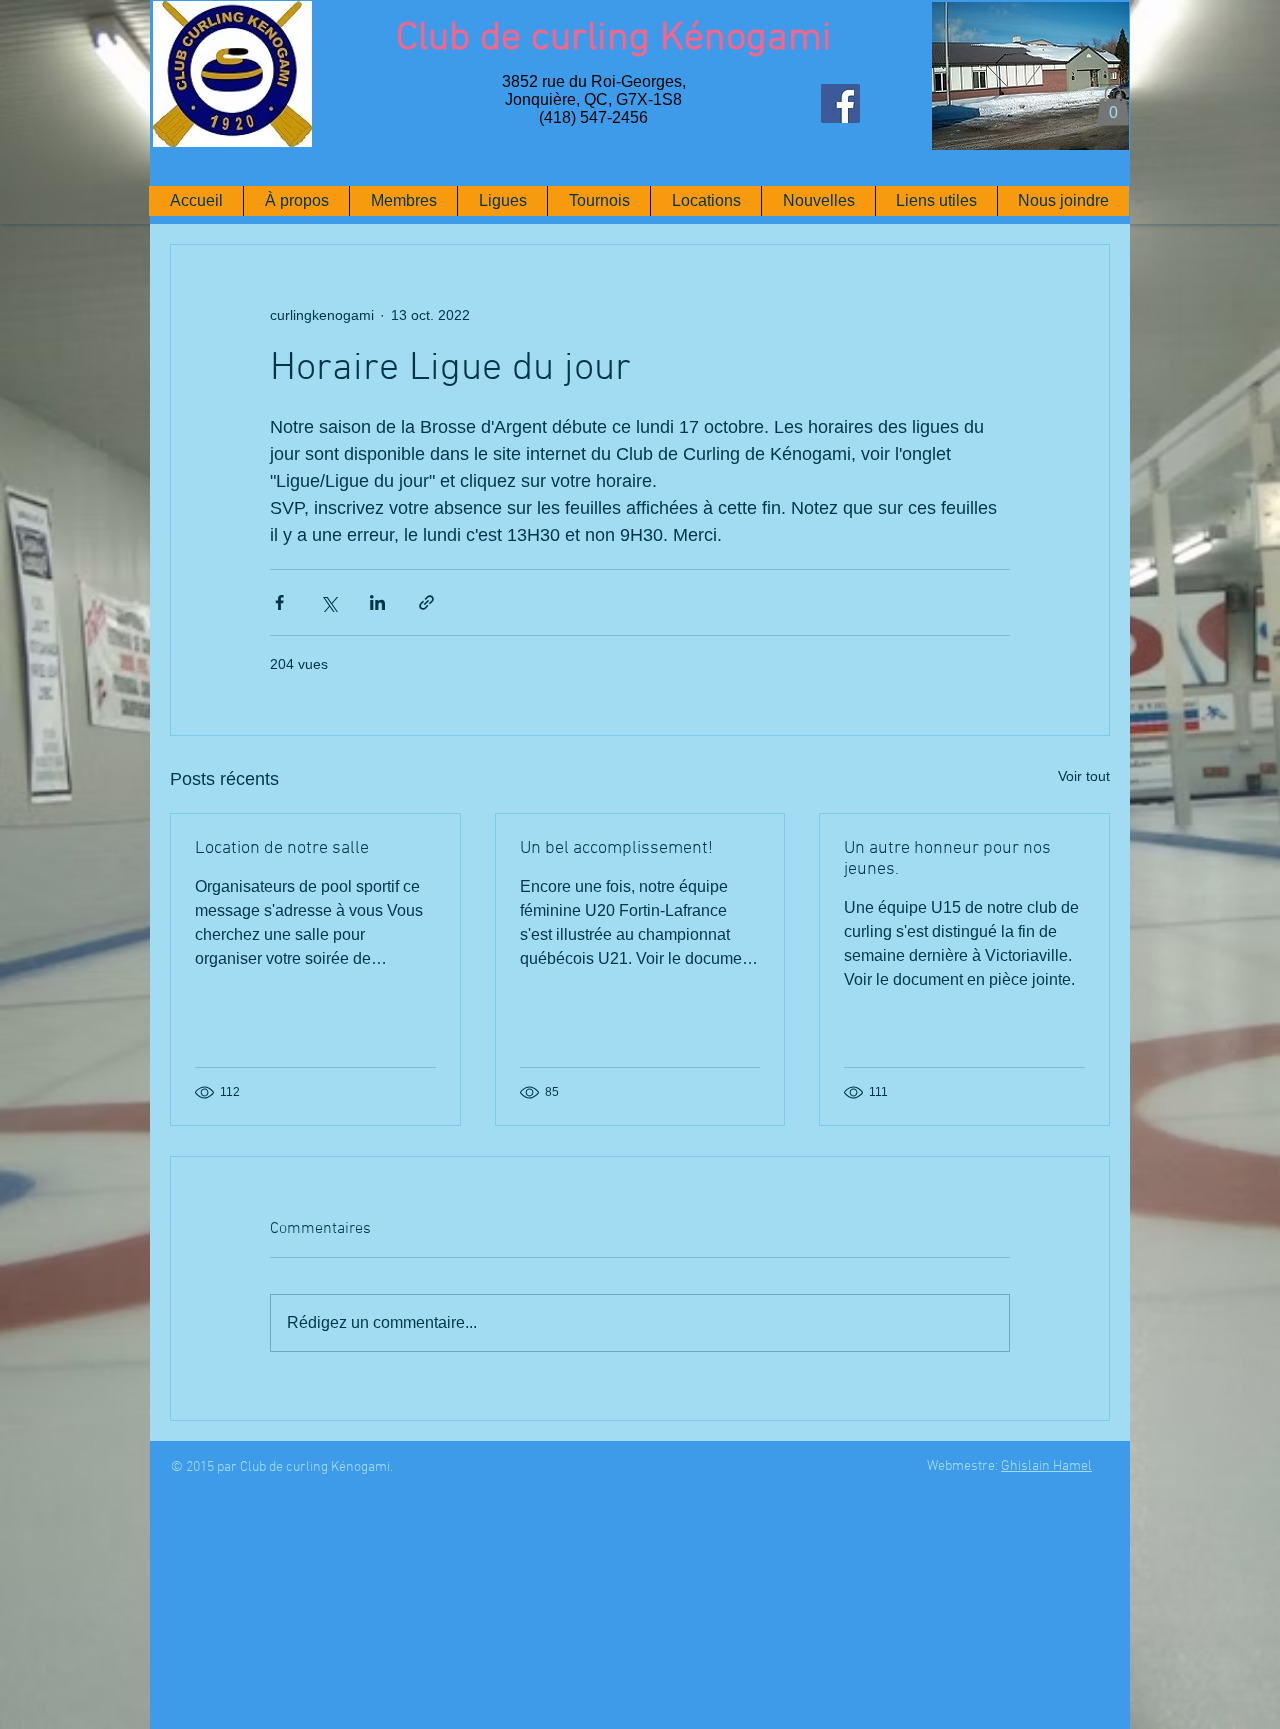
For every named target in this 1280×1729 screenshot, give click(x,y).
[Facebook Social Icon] (840, 103)
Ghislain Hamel (1046, 1466)
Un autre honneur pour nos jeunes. (947, 859)
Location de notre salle (282, 848)
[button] (1113, 105)
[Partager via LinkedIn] (377, 602)
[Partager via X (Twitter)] (328, 602)
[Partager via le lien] (426, 602)
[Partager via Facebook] (279, 602)
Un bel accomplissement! (616, 848)
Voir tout (1084, 776)
